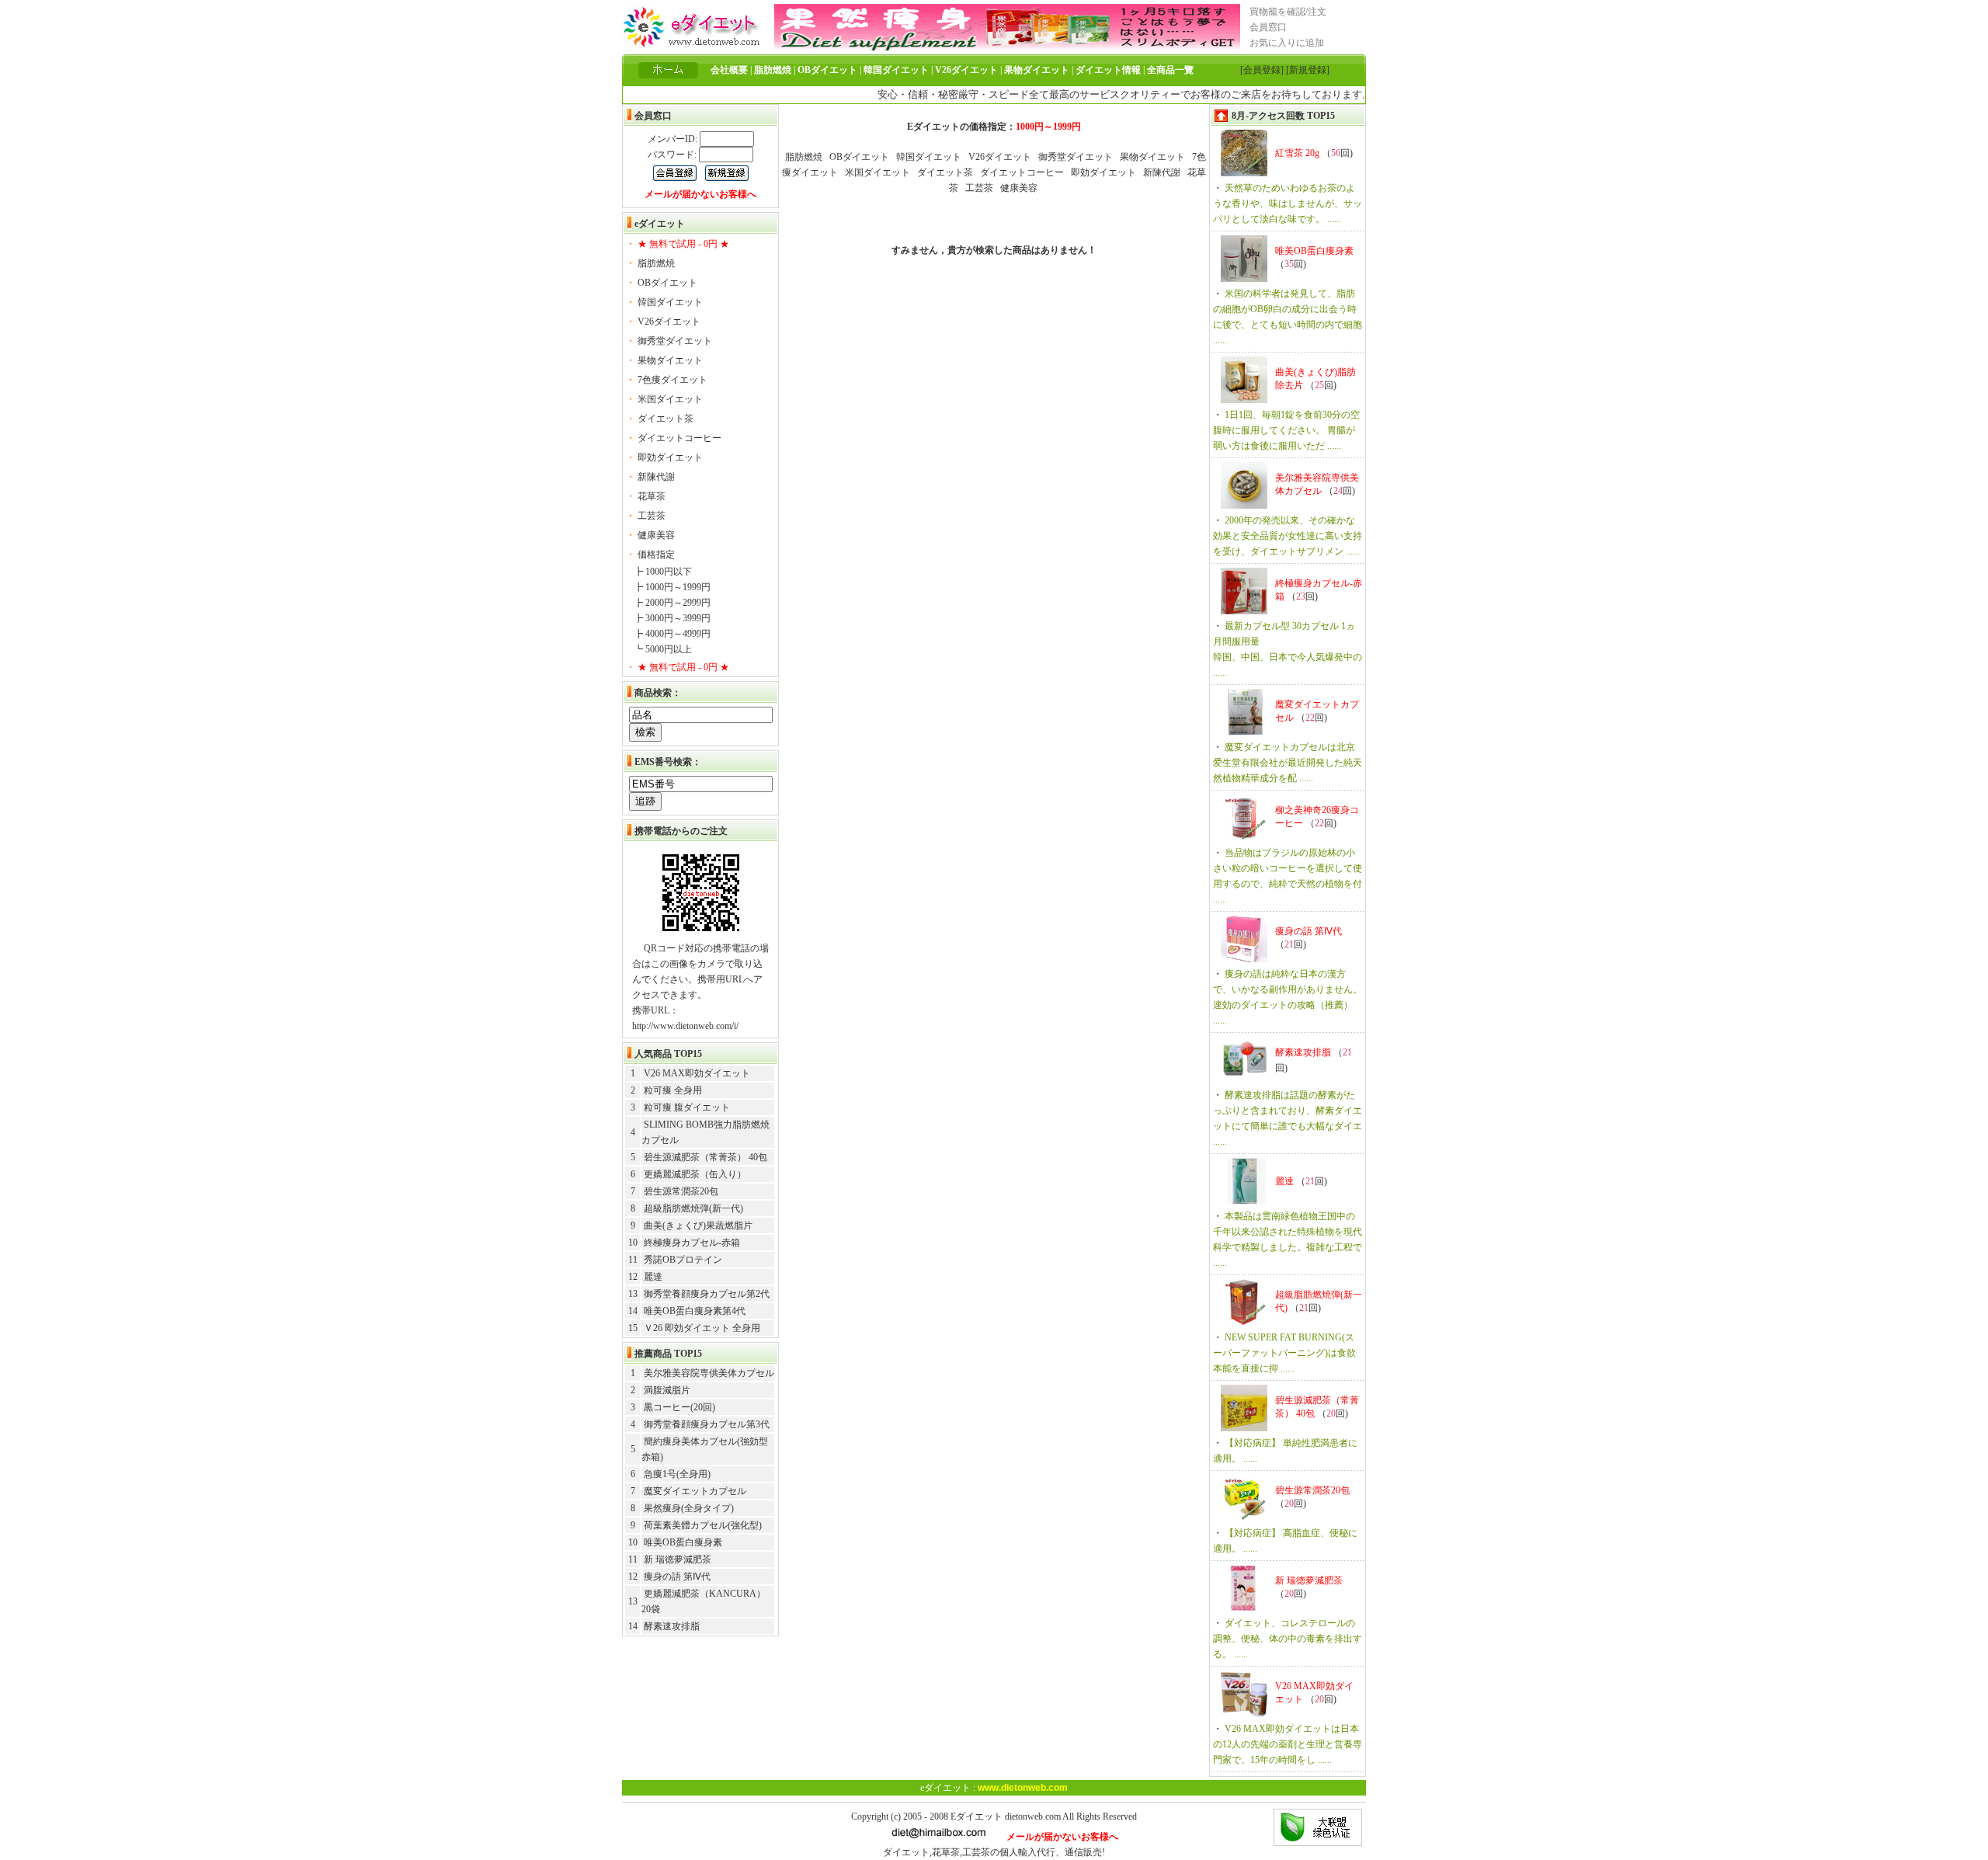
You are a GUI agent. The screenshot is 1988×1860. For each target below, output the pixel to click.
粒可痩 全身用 (673, 1090)
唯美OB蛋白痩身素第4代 (695, 1311)
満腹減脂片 (667, 1390)
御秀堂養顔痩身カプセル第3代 (707, 1424)
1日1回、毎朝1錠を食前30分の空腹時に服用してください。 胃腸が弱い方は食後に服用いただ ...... (1286, 430)
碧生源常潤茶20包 (681, 1191)
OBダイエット (667, 283)
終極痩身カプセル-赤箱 (692, 1243)
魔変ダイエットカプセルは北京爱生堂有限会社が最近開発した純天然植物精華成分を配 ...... (1288, 763)
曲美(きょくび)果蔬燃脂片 (698, 1226)
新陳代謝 (656, 477)
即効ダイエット (670, 457)
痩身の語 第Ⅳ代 (677, 1577)
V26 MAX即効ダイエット (697, 1073)
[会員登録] (1262, 70)
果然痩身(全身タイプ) (689, 1508)
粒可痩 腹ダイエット (687, 1107)
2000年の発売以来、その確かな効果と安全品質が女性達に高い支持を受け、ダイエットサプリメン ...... (1288, 536)
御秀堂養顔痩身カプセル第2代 (707, 1294)
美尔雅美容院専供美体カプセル (709, 1373)
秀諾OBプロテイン (683, 1260)
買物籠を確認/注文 (1288, 12)
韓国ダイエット (670, 302)
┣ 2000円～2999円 (672, 603)
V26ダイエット (669, 322)
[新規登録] (1308, 70)
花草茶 (652, 496)
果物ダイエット (670, 360)
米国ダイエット (670, 399)
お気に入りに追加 (1287, 43)
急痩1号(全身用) (677, 1474)
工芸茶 (652, 516)
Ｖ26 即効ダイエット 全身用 (702, 1328)
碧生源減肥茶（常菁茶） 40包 (706, 1157)
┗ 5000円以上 (663, 649)
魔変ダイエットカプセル (695, 1491)
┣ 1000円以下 (663, 572)
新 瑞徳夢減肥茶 (678, 1559)
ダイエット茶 (666, 419)
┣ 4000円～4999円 (672, 634)
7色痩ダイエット (673, 380)
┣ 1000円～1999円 (672, 587)
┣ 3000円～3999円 (672, 618)
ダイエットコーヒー (679, 438)
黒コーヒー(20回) (679, 1407)
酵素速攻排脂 (672, 1626)
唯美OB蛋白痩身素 (683, 1542)
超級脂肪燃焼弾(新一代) (693, 1208)
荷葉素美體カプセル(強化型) (703, 1525)
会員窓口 (1268, 27)
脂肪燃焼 (656, 263)
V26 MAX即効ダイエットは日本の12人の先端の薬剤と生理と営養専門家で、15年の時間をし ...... (1288, 1744)
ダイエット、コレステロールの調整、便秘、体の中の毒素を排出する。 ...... (1288, 1639)
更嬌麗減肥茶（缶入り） (695, 1174)
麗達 (653, 1277)
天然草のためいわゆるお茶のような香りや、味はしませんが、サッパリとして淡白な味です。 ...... (1288, 203)
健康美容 (656, 535)
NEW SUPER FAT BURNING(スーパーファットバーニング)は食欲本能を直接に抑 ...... (1284, 1353)
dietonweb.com (1033, 1817)
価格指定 (656, 555)
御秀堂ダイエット (675, 341)
